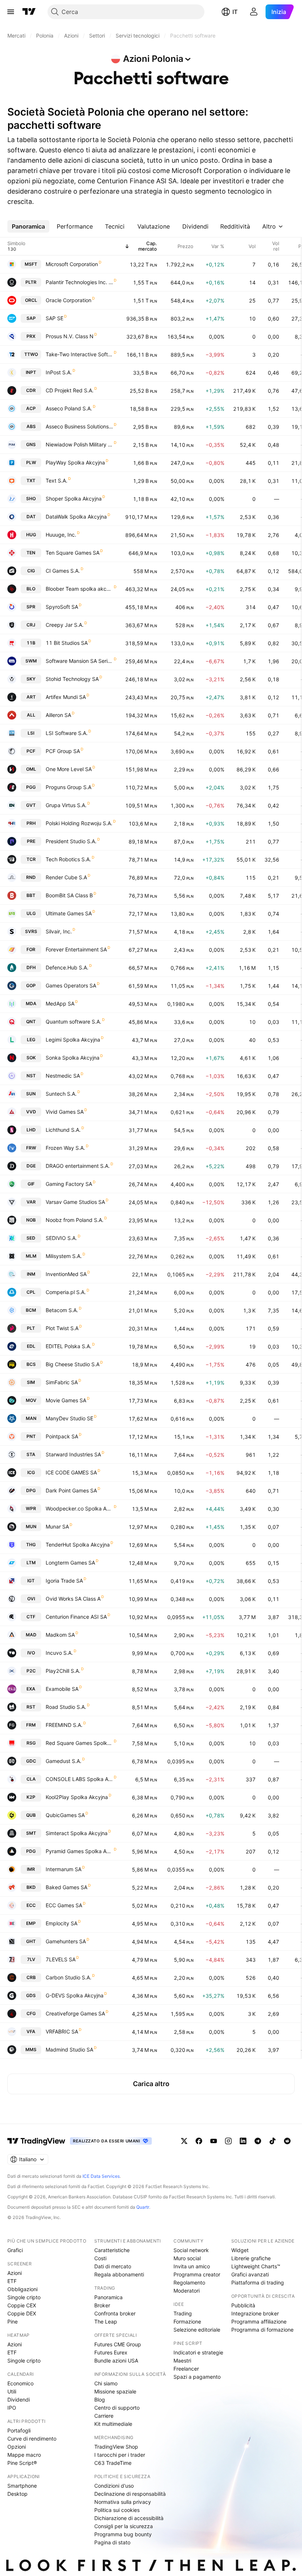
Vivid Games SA (65, 1112)
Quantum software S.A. (73, 1022)
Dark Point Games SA (71, 1490)
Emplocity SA (62, 1923)
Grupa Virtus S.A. (66, 805)
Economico (20, 2383)
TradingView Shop (116, 2447)
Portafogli (19, 2430)
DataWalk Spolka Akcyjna (76, 517)
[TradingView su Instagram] (228, 2141)
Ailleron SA (58, 715)
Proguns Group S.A (69, 787)
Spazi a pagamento (197, 2377)
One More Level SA (69, 769)
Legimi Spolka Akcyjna (73, 1040)
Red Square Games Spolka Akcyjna (79, 1743)
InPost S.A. (59, 372)
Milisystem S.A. (64, 1256)
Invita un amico (192, 2266)
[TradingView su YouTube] (214, 2141)
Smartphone (22, 2486)
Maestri (182, 2361)
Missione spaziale (115, 2391)
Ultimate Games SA (69, 913)
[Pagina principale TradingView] (29, 12)
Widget (240, 2250)
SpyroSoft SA (62, 607)
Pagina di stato (112, 2542)
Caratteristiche (112, 2250)
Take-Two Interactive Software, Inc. (79, 354)
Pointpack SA (62, 1436)
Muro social (187, 2258)
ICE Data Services (101, 2176)
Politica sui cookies (117, 2510)
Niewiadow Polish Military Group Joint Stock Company (79, 444)
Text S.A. (57, 480)
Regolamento (189, 2282)
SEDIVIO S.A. (61, 1238)
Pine (13, 2321)
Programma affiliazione (259, 2321)
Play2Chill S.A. (63, 1671)
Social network (191, 2250)
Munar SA (57, 1526)
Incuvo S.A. (59, 1653)
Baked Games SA (66, 1887)
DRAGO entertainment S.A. (78, 1166)
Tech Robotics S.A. (68, 859)
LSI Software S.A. (67, 733)
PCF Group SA (63, 751)
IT (235, 12)
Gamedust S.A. (64, 1761)
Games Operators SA (71, 985)
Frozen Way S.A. (65, 1148)
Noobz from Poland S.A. (75, 1220)
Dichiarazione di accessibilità (129, 2518)
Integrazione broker (255, 2313)
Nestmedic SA (63, 1076)
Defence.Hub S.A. (67, 967)
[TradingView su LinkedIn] (243, 2141)
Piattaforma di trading (258, 2282)
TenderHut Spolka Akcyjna (78, 1545)
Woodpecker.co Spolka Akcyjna (79, 1508)
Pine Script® (22, 2463)
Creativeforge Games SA (75, 2013)
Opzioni (17, 2447)
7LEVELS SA (61, 1959)
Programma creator (197, 2274)
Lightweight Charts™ (256, 2266)
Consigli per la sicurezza (124, 2526)
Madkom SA (60, 1635)
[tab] (28, 226)
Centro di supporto (117, 2408)
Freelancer (186, 2369)
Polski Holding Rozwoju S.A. (79, 823)
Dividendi (19, 2400)
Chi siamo (106, 2383)
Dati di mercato (113, 2266)
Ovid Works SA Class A (73, 1599)
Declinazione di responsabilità (130, 2494)
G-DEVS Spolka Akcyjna (75, 1995)
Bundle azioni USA (116, 2361)
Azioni (15, 2273)
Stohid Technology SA (72, 679)
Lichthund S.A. (63, 1130)
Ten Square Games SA (73, 553)
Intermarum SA (64, 1869)
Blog (100, 2400)
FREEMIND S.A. (64, 1725)
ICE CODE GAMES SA (71, 1472)
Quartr (143, 2207)
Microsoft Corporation (72, 264)
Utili (12, 2391)
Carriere (104, 2416)
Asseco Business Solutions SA (79, 426)
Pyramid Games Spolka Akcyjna (79, 1851)
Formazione (187, 2321)
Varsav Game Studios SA (75, 1202)
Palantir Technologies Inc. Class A (79, 282)
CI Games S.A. (63, 571)
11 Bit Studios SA (67, 643)
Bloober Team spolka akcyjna (79, 589)
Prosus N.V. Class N (70, 336)
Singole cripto (24, 2297)
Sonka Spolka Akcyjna (73, 1058)
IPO (12, 2408)
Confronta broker (115, 2313)
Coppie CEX (22, 2305)
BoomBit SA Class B (69, 895)
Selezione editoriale (197, 2330)
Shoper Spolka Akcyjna (74, 499)
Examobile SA (62, 1689)
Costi (100, 2258)
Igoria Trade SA (64, 1581)
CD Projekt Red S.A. (70, 390)
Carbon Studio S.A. (69, 1977)
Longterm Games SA (70, 1563)
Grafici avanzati (250, 2274)
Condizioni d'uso (114, 2486)
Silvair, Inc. (59, 931)
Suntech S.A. (61, 1094)
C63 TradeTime (113, 2463)
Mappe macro (24, 2455)
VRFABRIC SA (62, 2031)
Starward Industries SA (73, 1454)
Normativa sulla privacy (123, 2502)
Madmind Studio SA (69, 2050)
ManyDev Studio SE (69, 1418)
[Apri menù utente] (254, 12)
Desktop (17, 2494)
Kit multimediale (113, 2424)
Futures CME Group (118, 2344)
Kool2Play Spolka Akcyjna (77, 1797)
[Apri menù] (11, 12)
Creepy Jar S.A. (65, 625)
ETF (12, 2281)
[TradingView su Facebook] (199, 2141)
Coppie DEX (22, 2313)
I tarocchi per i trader (120, 2455)
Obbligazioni (22, 2289)
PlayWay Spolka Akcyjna (75, 462)
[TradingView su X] (184, 2141)
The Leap (106, 2321)
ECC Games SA (64, 1905)
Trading (183, 2313)
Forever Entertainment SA (76, 949)
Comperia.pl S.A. (66, 1292)
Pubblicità (243, 2305)
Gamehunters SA (66, 1941)
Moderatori (187, 2291)
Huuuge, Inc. (61, 535)
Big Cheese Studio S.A (73, 1364)
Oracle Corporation (69, 300)
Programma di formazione (262, 2330)
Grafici (15, 2250)
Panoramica (108, 2297)
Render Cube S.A (66, 877)
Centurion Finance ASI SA (76, 1617)
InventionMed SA (66, 1274)
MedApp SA (60, 1003)
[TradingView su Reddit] (287, 2141)
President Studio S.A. (71, 841)
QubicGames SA (65, 1815)
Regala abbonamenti (119, 2274)
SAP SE (55, 318)
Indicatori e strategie (198, 2352)
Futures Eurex (111, 2352)
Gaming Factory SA (69, 1184)
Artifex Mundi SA (66, 697)
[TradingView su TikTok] (273, 2141)
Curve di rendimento (32, 2439)
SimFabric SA (62, 1382)
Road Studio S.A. (66, 1707)
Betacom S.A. (62, 1310)
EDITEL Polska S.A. (69, 1346)
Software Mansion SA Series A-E (79, 661)
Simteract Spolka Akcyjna (77, 1833)
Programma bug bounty (123, 2534)
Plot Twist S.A (62, 1328)
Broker (102, 2305)
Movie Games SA (66, 1400)
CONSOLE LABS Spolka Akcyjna (79, 1779)
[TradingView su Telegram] (258, 2141)
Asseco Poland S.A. (69, 408)
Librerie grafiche (251, 2258)
